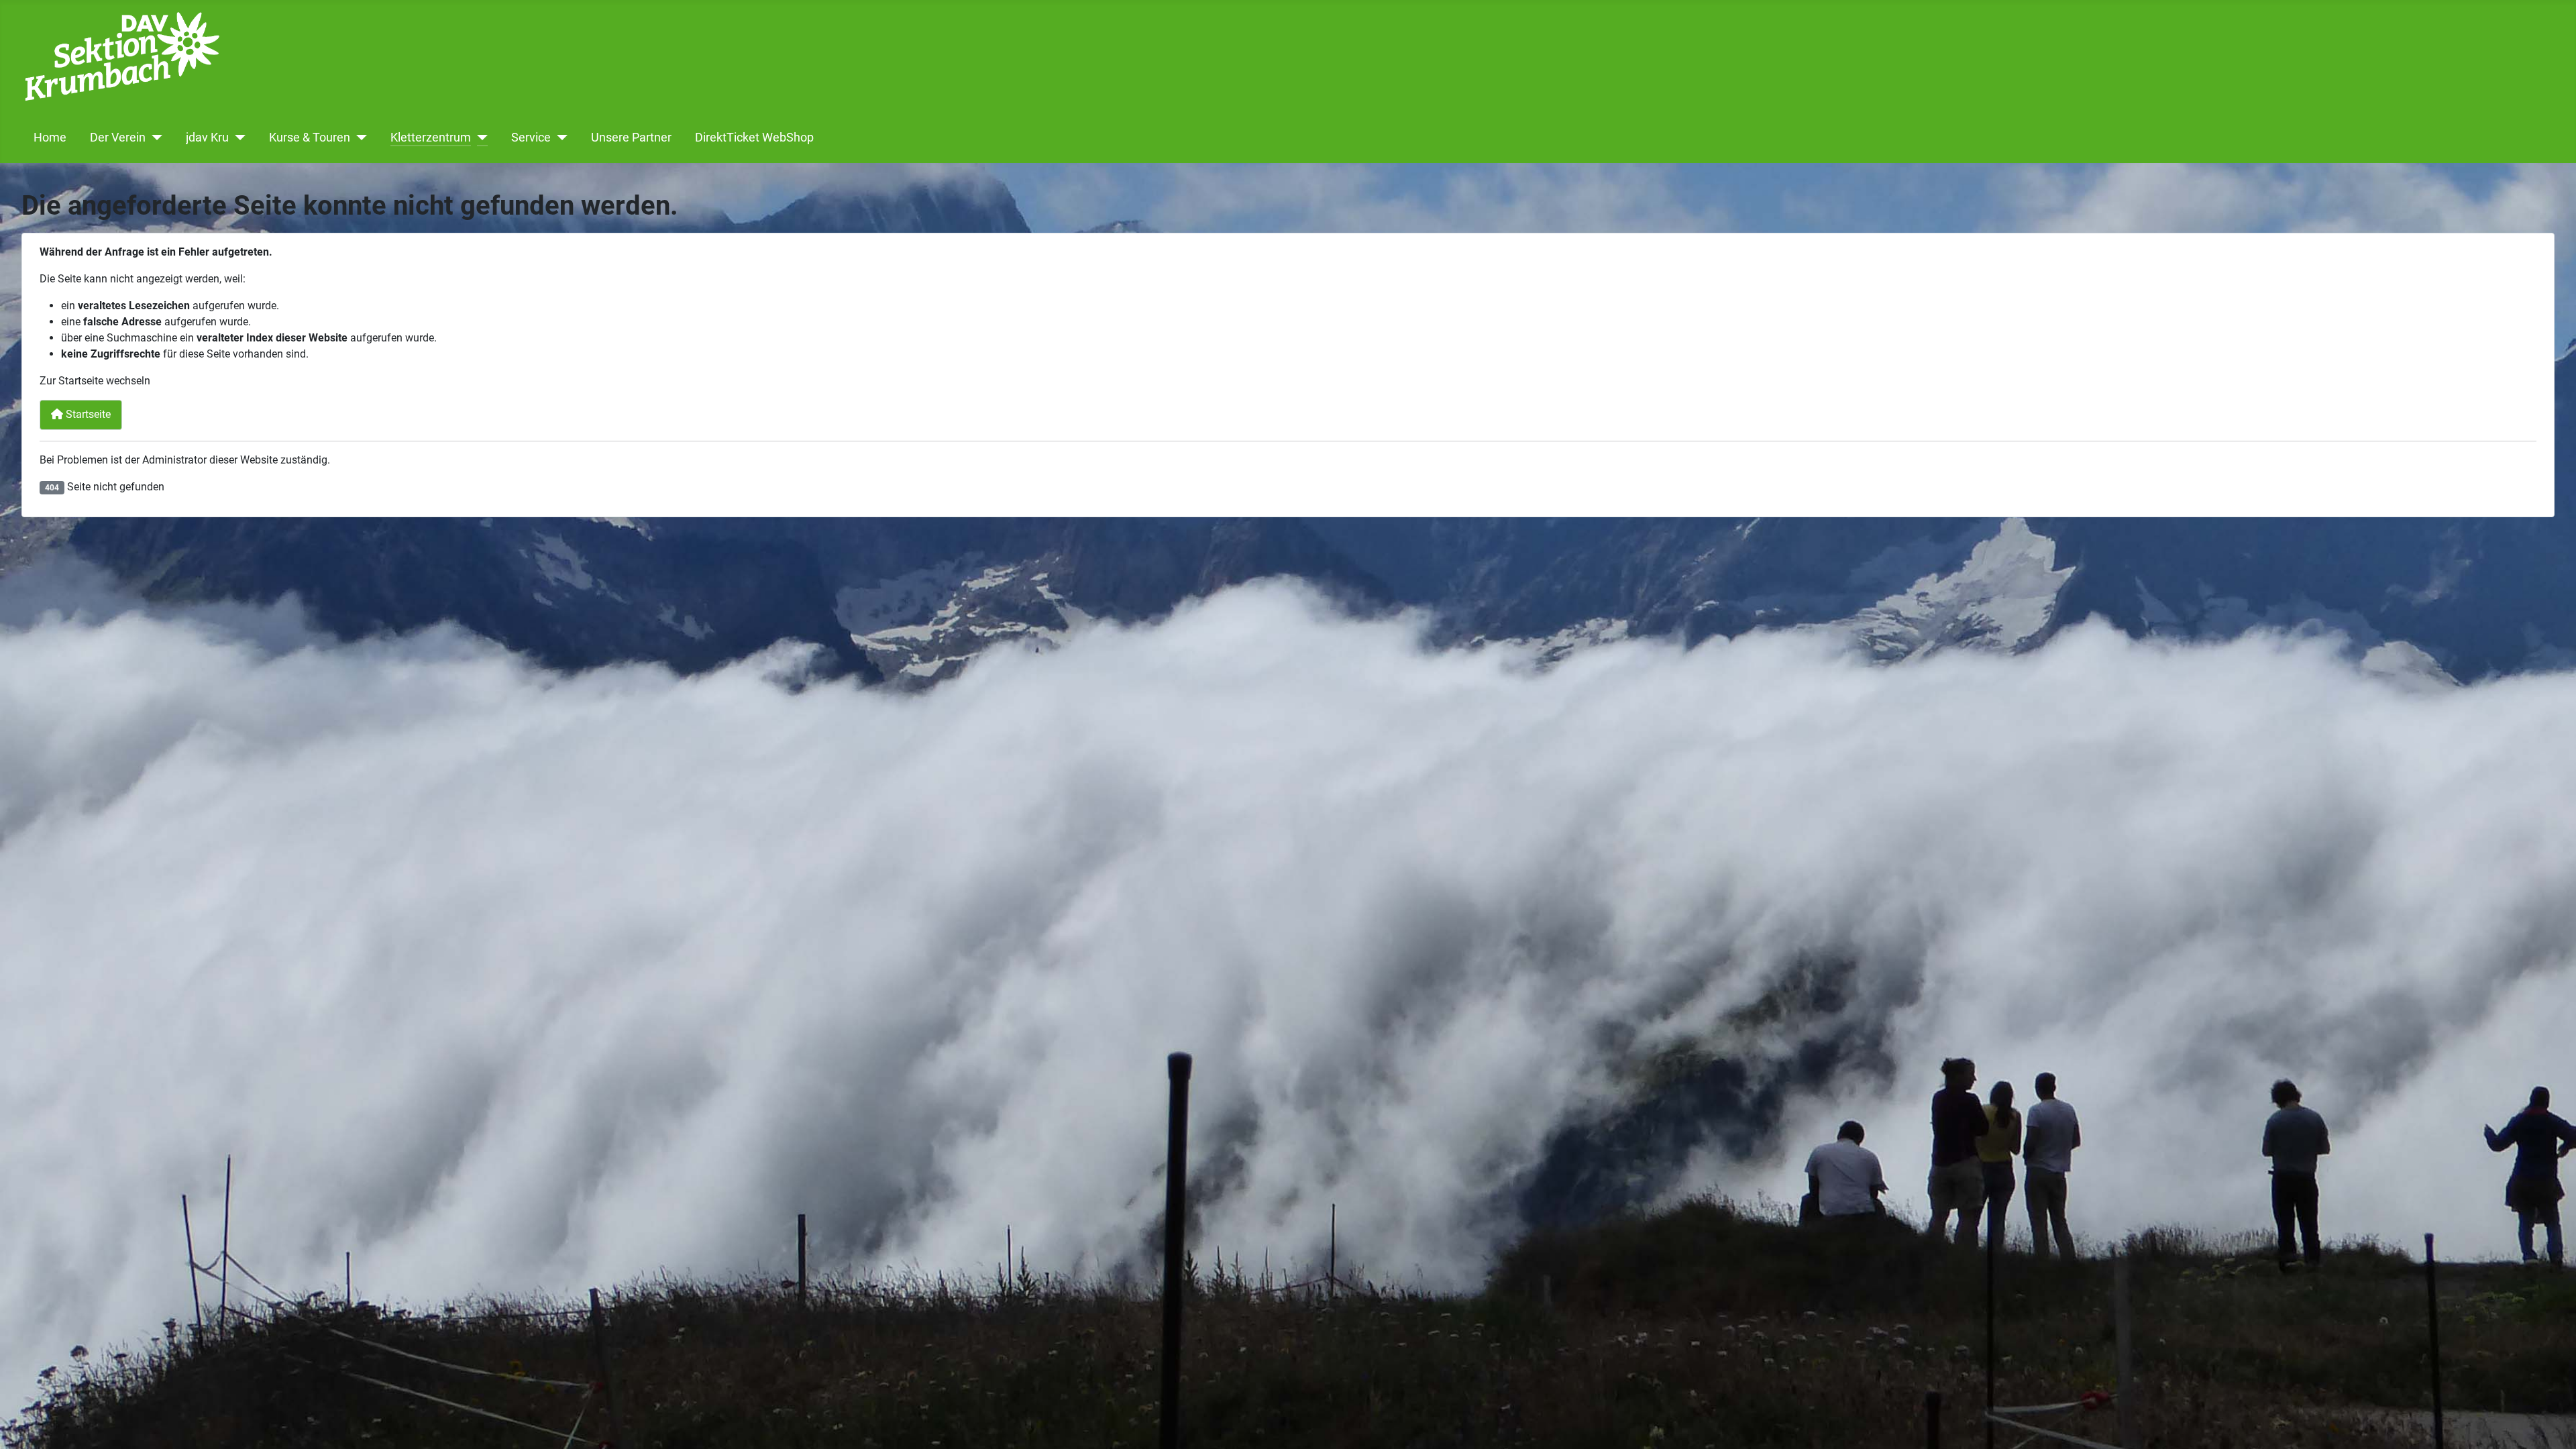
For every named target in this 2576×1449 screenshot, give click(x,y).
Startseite (87, 414)
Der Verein (118, 138)
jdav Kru (207, 138)
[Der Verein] (154, 138)
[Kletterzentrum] (479, 138)
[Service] (559, 138)
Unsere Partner (631, 138)
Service (531, 138)
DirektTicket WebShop (754, 138)
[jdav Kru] (237, 138)
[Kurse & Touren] (359, 138)
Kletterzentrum (431, 138)
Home (50, 138)
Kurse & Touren (310, 138)
